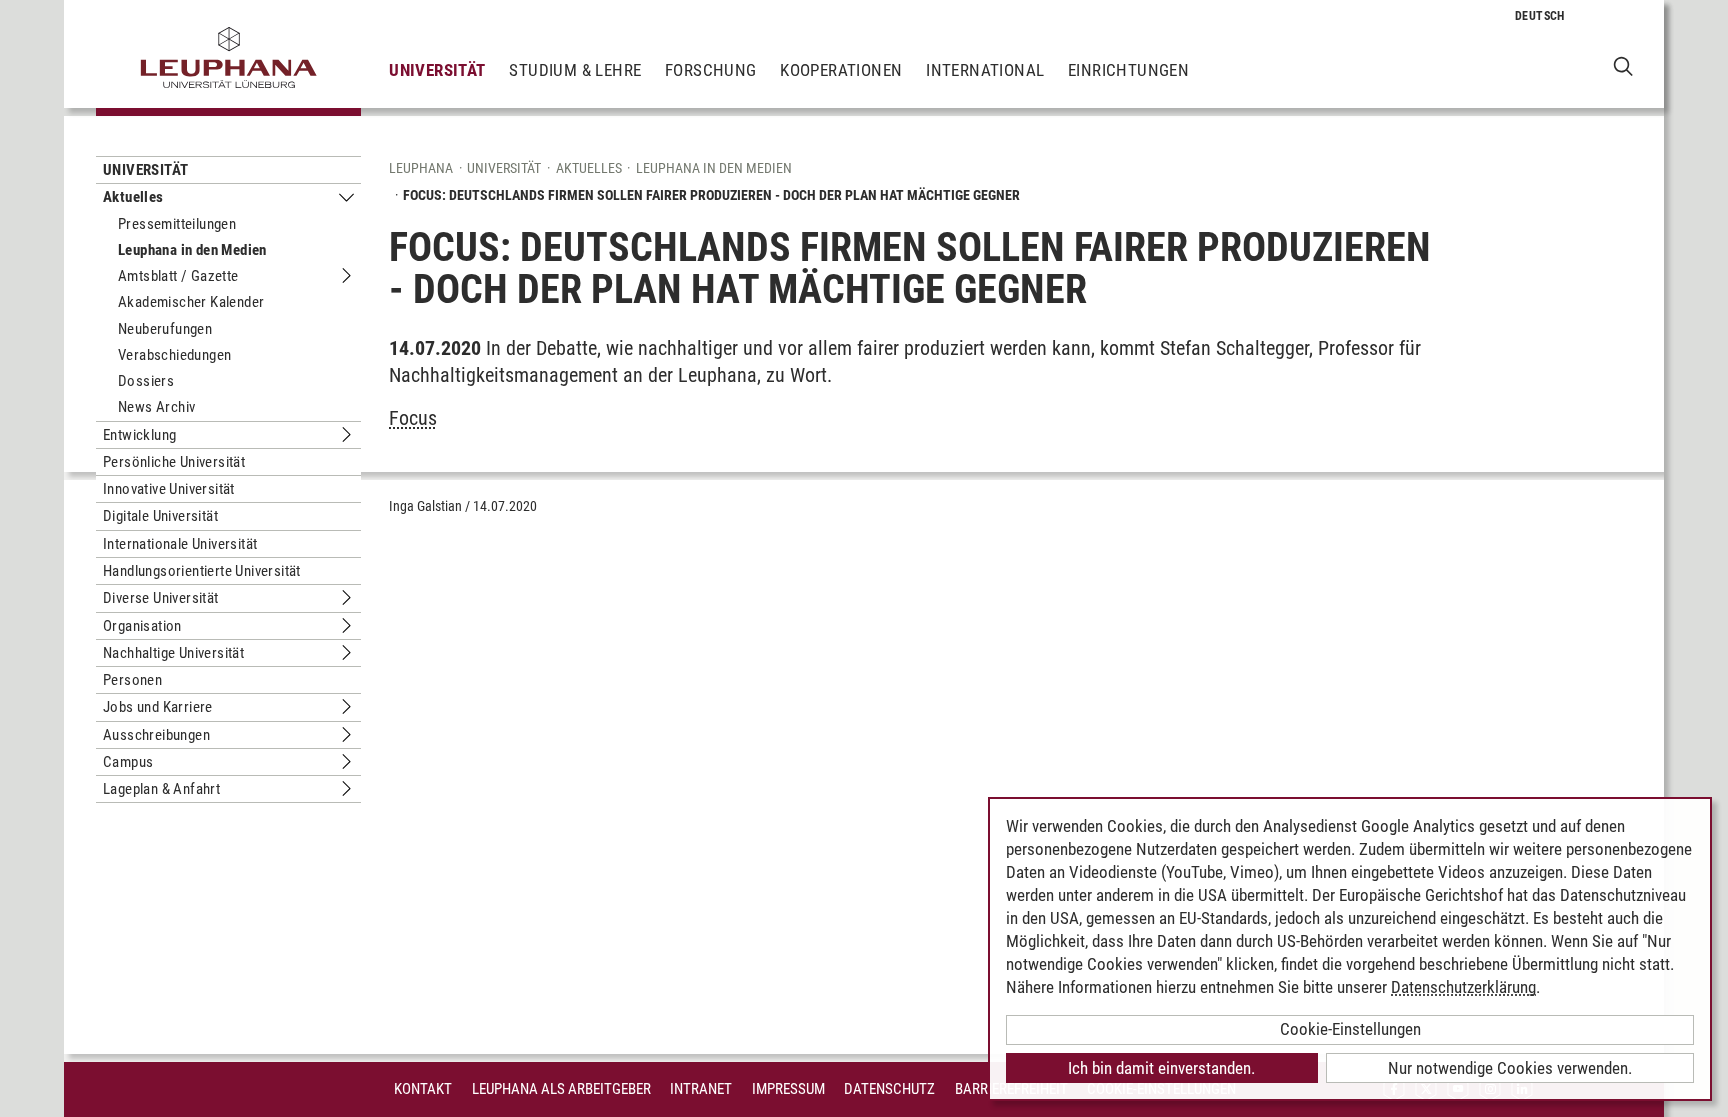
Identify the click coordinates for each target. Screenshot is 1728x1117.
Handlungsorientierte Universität (202, 571)
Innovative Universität (169, 489)
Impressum (788, 1089)
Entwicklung (139, 435)
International (985, 70)
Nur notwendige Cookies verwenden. (1510, 1068)
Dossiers (146, 381)
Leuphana (421, 168)
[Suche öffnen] (1623, 65)
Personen (132, 680)
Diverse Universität (161, 598)
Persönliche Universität (174, 462)
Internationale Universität (180, 544)
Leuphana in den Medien (192, 250)
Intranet (701, 1089)
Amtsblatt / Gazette (178, 276)
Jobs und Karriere (158, 707)
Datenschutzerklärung (1463, 987)
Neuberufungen (165, 329)
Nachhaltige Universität (173, 653)
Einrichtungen (1128, 70)
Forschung (711, 70)
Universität (437, 70)
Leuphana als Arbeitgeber (561, 1089)
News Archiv (156, 407)
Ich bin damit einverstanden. (1161, 1068)
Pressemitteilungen (177, 224)
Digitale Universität (160, 516)
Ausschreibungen (156, 735)
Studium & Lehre (575, 70)
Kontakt (423, 1089)
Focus (413, 418)
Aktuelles (133, 197)
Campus (128, 762)
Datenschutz (889, 1089)
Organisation (142, 626)
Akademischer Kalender (191, 302)
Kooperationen (841, 70)
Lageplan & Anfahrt (161, 789)
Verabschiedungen (174, 355)
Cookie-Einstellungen (1350, 1029)
